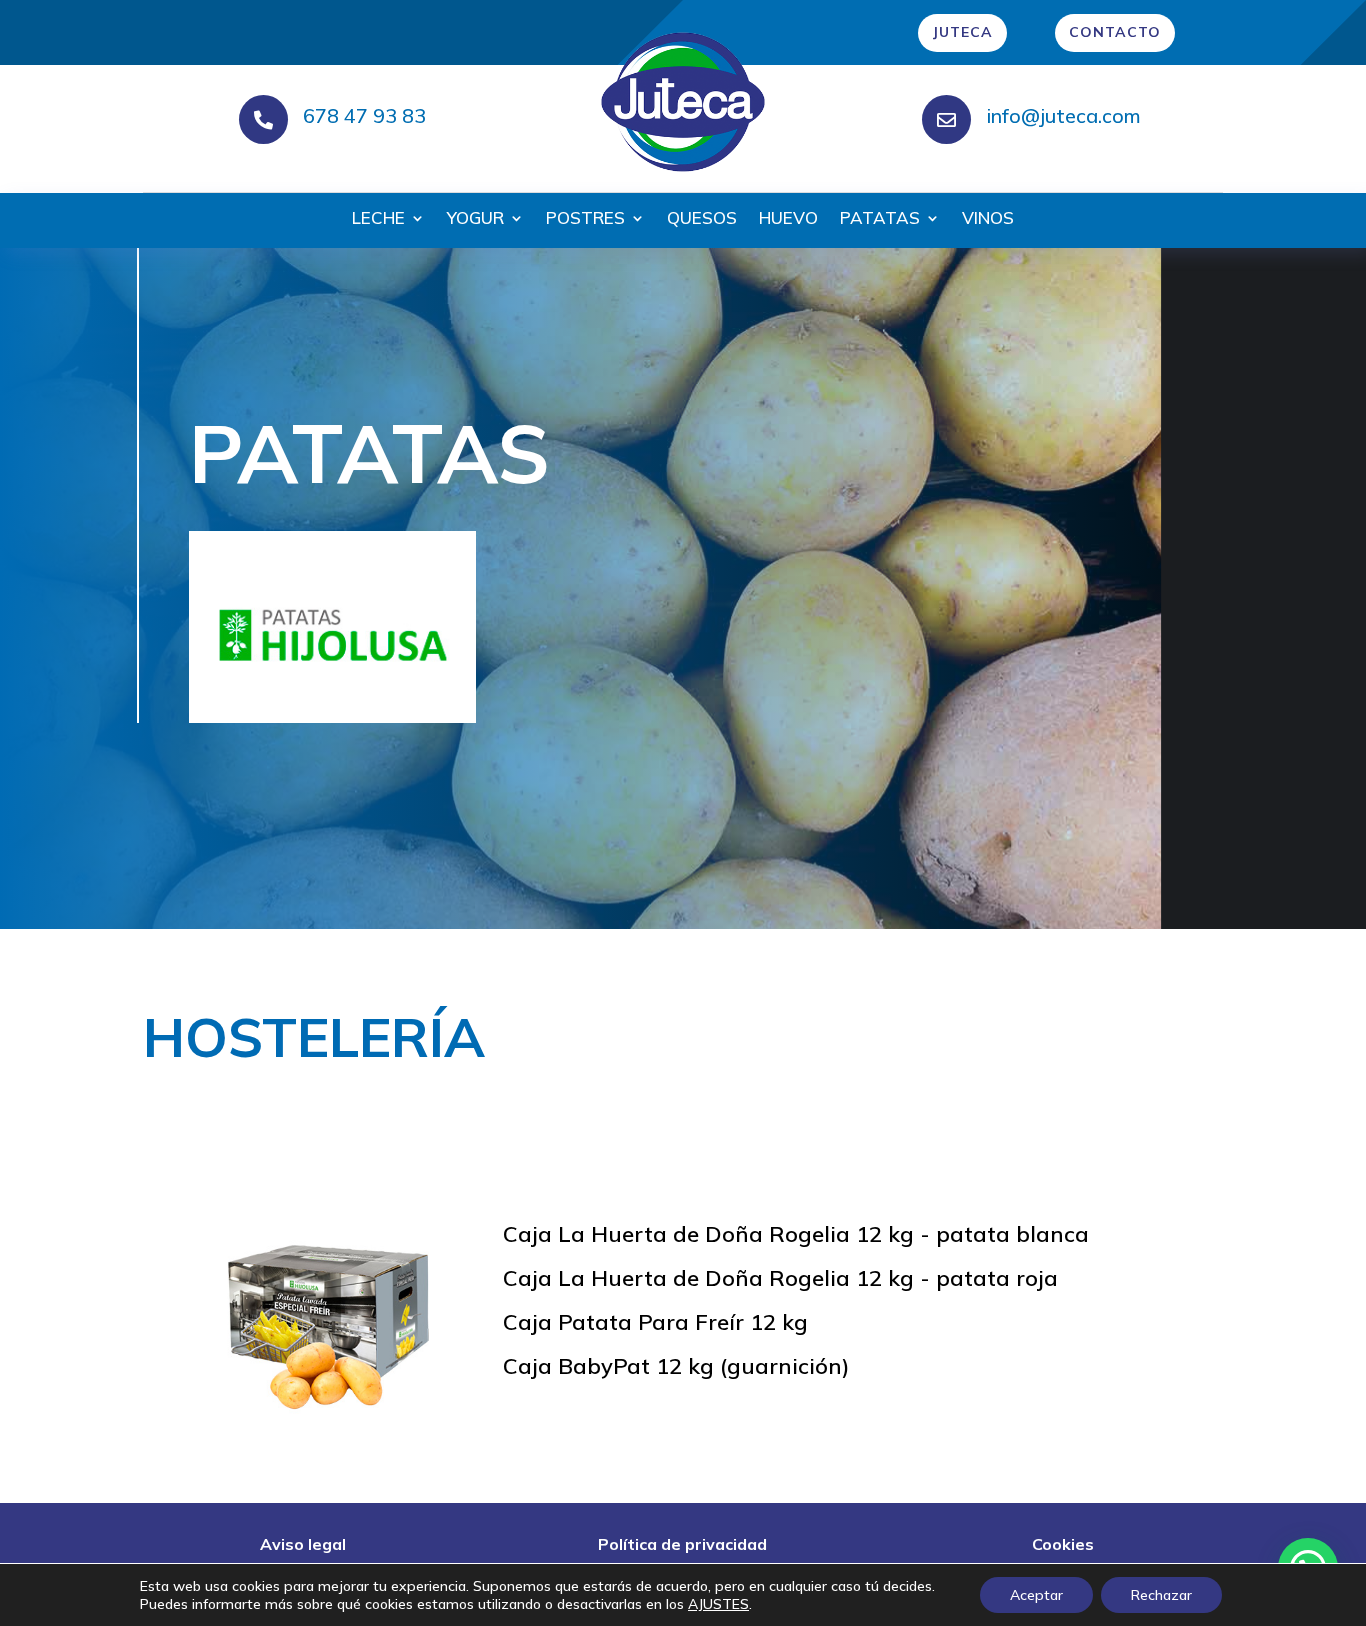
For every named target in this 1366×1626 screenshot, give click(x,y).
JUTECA (962, 32)
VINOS (988, 219)
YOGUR (475, 219)
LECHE (378, 219)
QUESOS (702, 219)
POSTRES (585, 219)
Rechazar (1161, 1595)
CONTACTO (1115, 32)
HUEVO (788, 219)
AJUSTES (718, 1604)
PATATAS (880, 219)
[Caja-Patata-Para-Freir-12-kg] (323, 1417)
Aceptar (1036, 1595)
